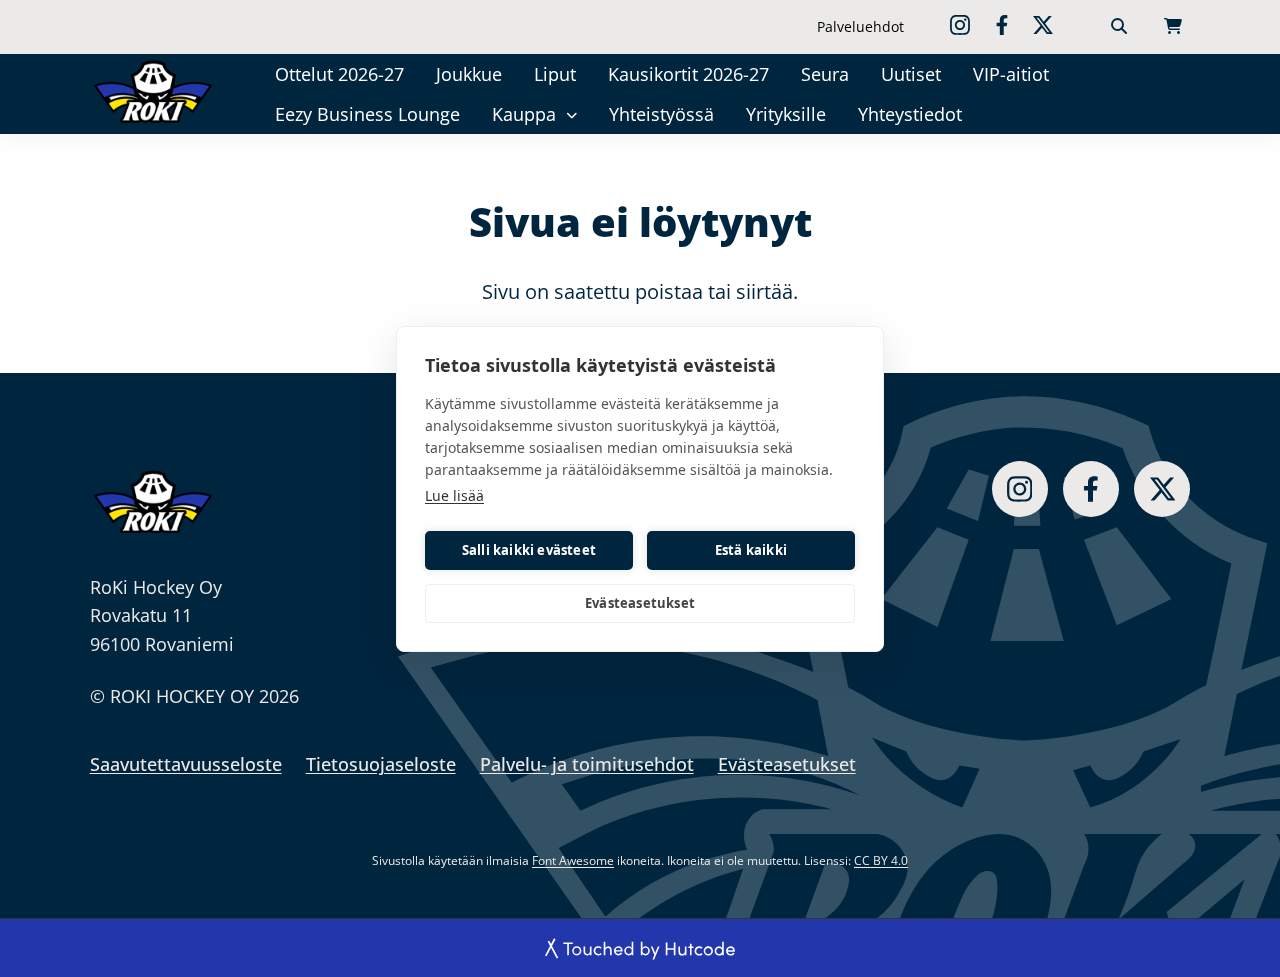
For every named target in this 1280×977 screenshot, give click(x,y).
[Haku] (1119, 27)
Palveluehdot (860, 26)
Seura (825, 74)
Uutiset (911, 74)
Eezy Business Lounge (367, 114)
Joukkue (469, 74)
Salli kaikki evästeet (529, 550)
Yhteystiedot (910, 114)
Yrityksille (786, 114)
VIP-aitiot (1011, 74)
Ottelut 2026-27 (339, 74)
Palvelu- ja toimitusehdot (587, 764)
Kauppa (524, 114)
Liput (555, 74)
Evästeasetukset (640, 603)
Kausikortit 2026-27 (688, 74)
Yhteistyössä (661, 114)
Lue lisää (454, 495)
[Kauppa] (571, 114)
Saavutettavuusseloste (186, 764)
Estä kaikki (751, 550)
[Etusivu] (154, 91)
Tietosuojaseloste (381, 764)
